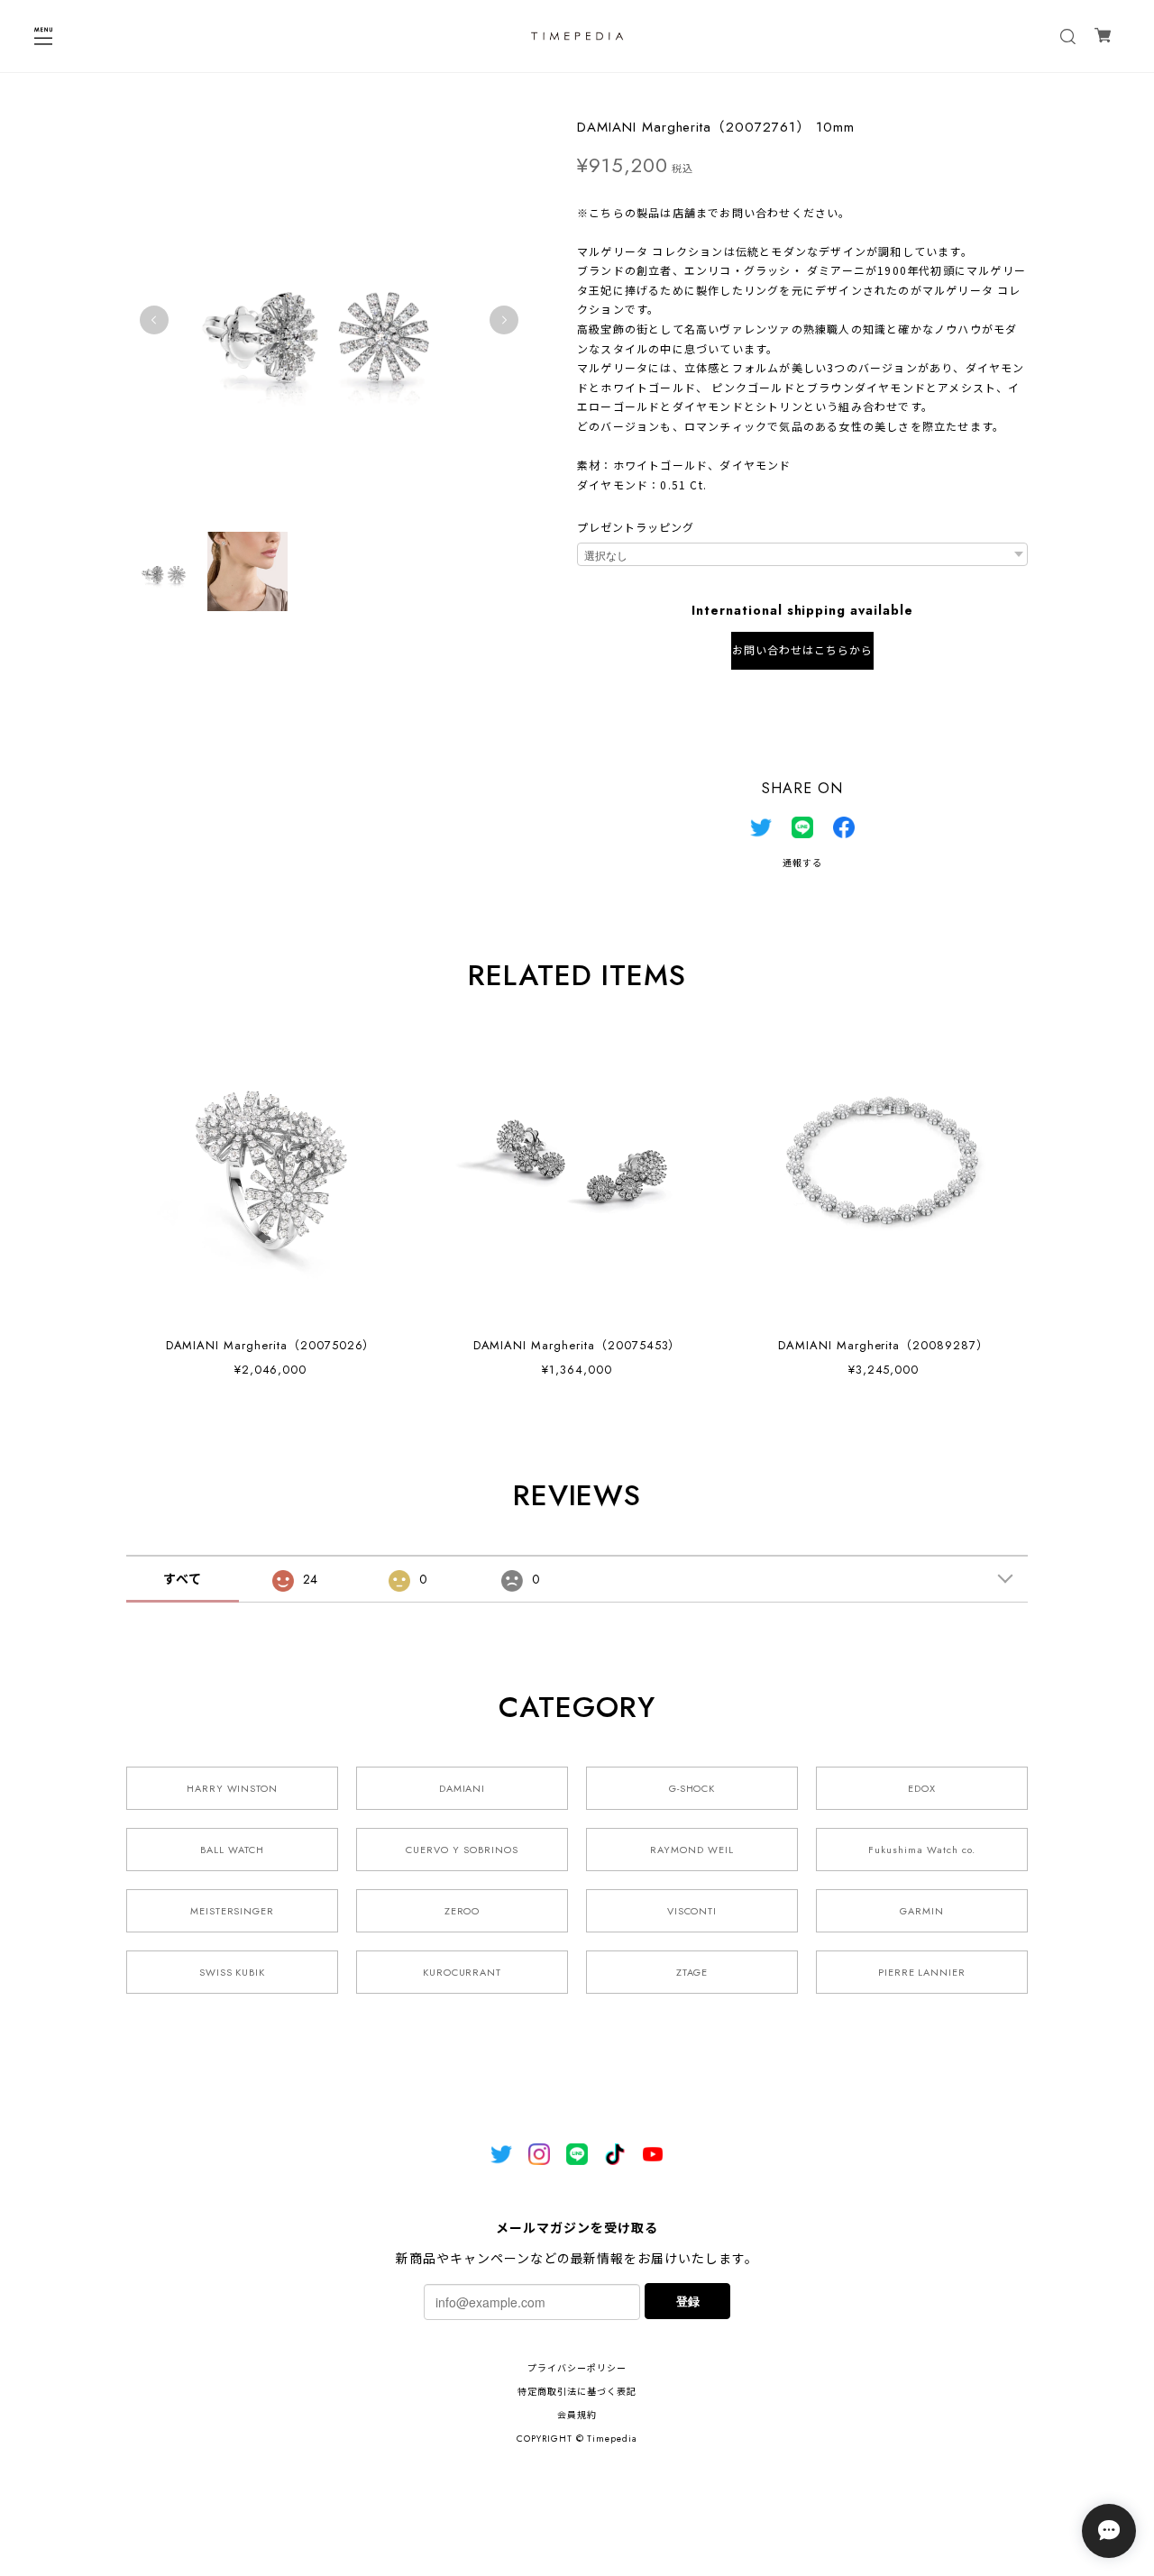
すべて (183, 1579)
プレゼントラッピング (636, 528)
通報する (802, 863)
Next (504, 320)
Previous (154, 320)
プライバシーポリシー (577, 2368)
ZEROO (463, 1911)
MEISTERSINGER (232, 1911)
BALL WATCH (232, 1850)
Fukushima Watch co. (921, 1850)
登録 (688, 2301)
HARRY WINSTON (232, 1788)
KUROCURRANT (463, 1972)
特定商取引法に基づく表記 (577, 2392)
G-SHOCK (692, 1788)
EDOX (922, 1788)
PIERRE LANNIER (922, 1972)
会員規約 (577, 2415)
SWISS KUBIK (233, 1972)
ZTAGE (692, 1972)
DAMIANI (463, 1788)
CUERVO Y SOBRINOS (462, 1850)
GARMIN (922, 1911)
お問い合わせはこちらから (802, 651)
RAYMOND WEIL (692, 1850)
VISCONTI (692, 1911)
